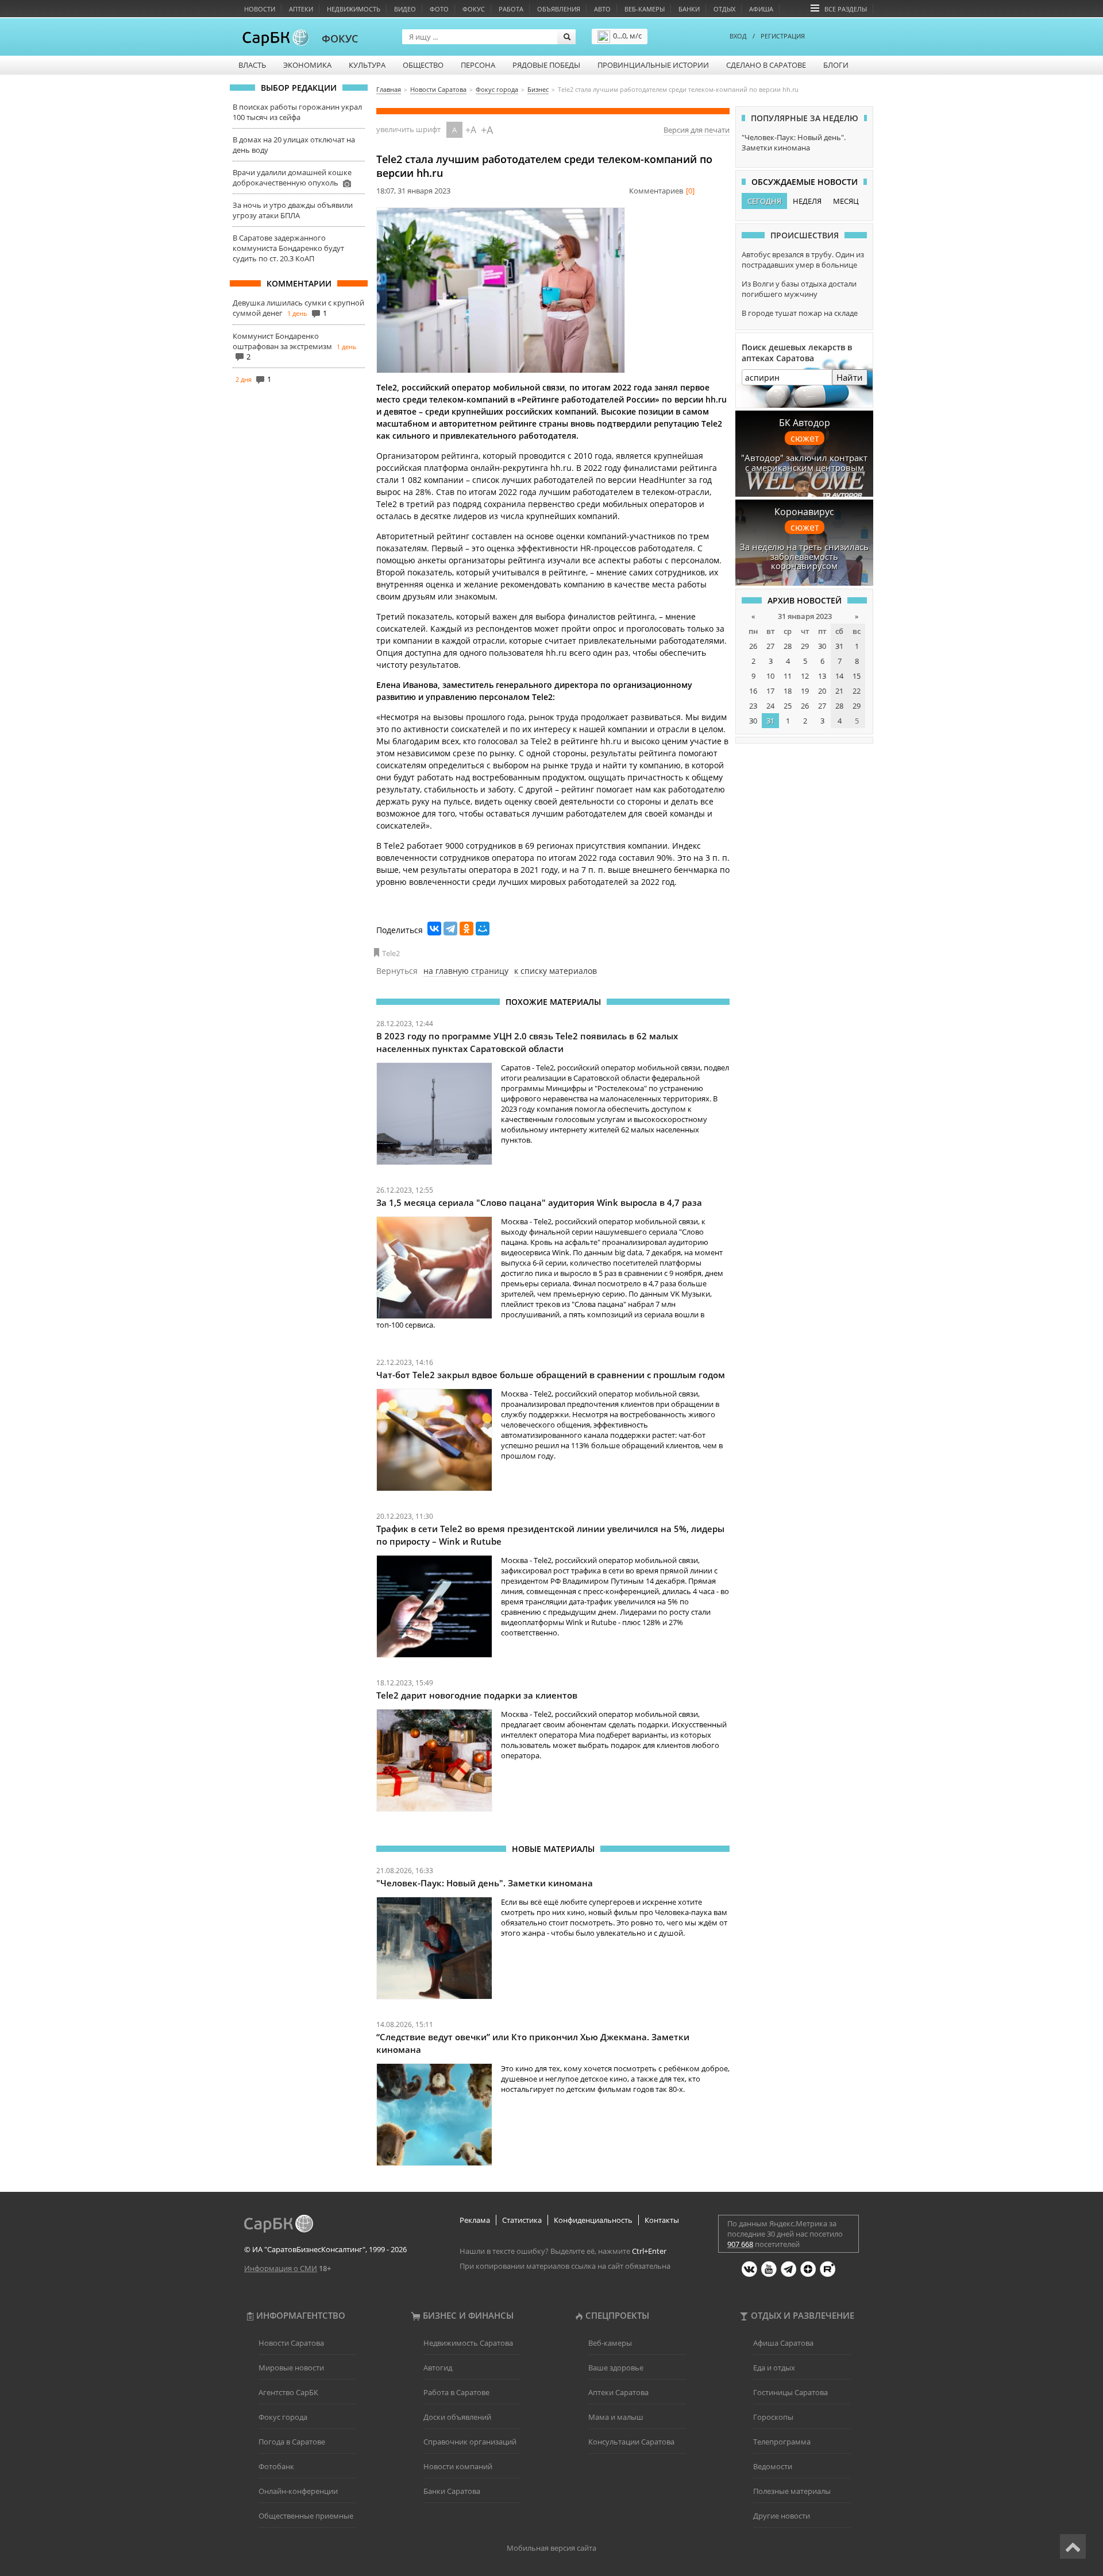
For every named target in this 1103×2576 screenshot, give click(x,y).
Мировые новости (291, 2368)
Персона (478, 65)
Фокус (474, 9)
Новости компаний (458, 2466)
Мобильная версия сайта (551, 2548)
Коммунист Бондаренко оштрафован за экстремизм (282, 341)
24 (770, 706)
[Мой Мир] (483, 929)
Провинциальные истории (653, 65)
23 (753, 706)
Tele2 (391, 953)
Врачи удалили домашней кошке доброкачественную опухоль (292, 177)
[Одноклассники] (466, 929)
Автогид (438, 2368)
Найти (850, 377)
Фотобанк (276, 2466)
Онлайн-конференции (298, 2491)
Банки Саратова (452, 2491)
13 (822, 676)
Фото (439, 9)
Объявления (559, 9)
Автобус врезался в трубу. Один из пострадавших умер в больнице (803, 260)
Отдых (724, 9)
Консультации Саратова (631, 2442)
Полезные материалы (792, 2491)
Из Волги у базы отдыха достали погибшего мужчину (799, 289)
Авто (602, 9)
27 (770, 646)
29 (805, 646)
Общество (423, 65)
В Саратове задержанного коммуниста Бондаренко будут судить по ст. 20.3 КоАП (288, 248)
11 (788, 676)
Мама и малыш (616, 2417)
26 (753, 646)
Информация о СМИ (281, 2268)
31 (839, 646)
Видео (405, 9)
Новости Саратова (291, 2343)
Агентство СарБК (288, 2392)
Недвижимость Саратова (468, 2343)
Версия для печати (697, 130)
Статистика (522, 2220)
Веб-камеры (645, 9)
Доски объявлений (457, 2417)
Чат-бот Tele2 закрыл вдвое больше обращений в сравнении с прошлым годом (551, 1375)
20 (822, 691)
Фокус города (283, 2417)
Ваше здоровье (616, 2368)
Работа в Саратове (456, 2392)
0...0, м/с (627, 36)
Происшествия (805, 235)
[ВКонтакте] (434, 929)
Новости (260, 9)
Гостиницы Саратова (790, 2392)
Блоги (836, 65)
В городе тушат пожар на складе (800, 313)
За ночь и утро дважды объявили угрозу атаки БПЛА (293, 210)
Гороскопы (773, 2417)
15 (857, 676)
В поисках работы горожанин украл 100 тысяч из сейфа (297, 112)
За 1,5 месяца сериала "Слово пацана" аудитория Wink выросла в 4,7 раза (539, 1202)
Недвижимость (354, 9)
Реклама (475, 2220)
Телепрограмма (782, 2442)
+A (471, 130)
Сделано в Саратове (766, 65)
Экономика (307, 65)
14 (839, 676)
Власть (252, 65)
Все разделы (846, 9)
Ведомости (773, 2466)
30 (822, 646)
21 (839, 691)
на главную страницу (466, 971)
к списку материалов (556, 971)
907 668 (740, 2244)
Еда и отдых (774, 2368)
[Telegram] (450, 929)
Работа (511, 9)
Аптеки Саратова (618, 2392)
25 (788, 706)
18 (788, 691)
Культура (367, 65)
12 (805, 676)
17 (770, 691)
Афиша (761, 9)
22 (857, 691)
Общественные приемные (306, 2516)
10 (770, 676)
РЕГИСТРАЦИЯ (783, 36)
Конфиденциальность (593, 2220)
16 (753, 691)
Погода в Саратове (292, 2442)
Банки (689, 9)
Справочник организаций (470, 2442)
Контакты (662, 2220)
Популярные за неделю (805, 118)
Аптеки (301, 9)
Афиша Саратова (783, 2343)
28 (788, 646)
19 (805, 691)
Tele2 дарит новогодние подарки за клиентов (477, 1695)
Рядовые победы (546, 65)
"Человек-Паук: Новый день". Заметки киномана (485, 1883)
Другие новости (782, 2516)
